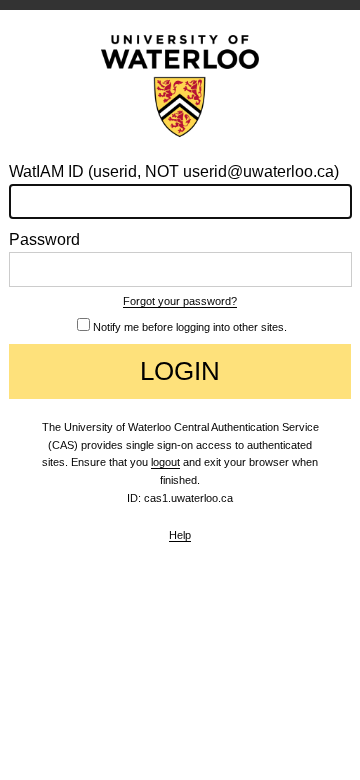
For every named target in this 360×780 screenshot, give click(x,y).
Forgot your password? (180, 301)
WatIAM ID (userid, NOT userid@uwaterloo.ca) (174, 171)
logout (165, 462)
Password (44, 239)
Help (180, 535)
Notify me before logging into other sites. (190, 327)
